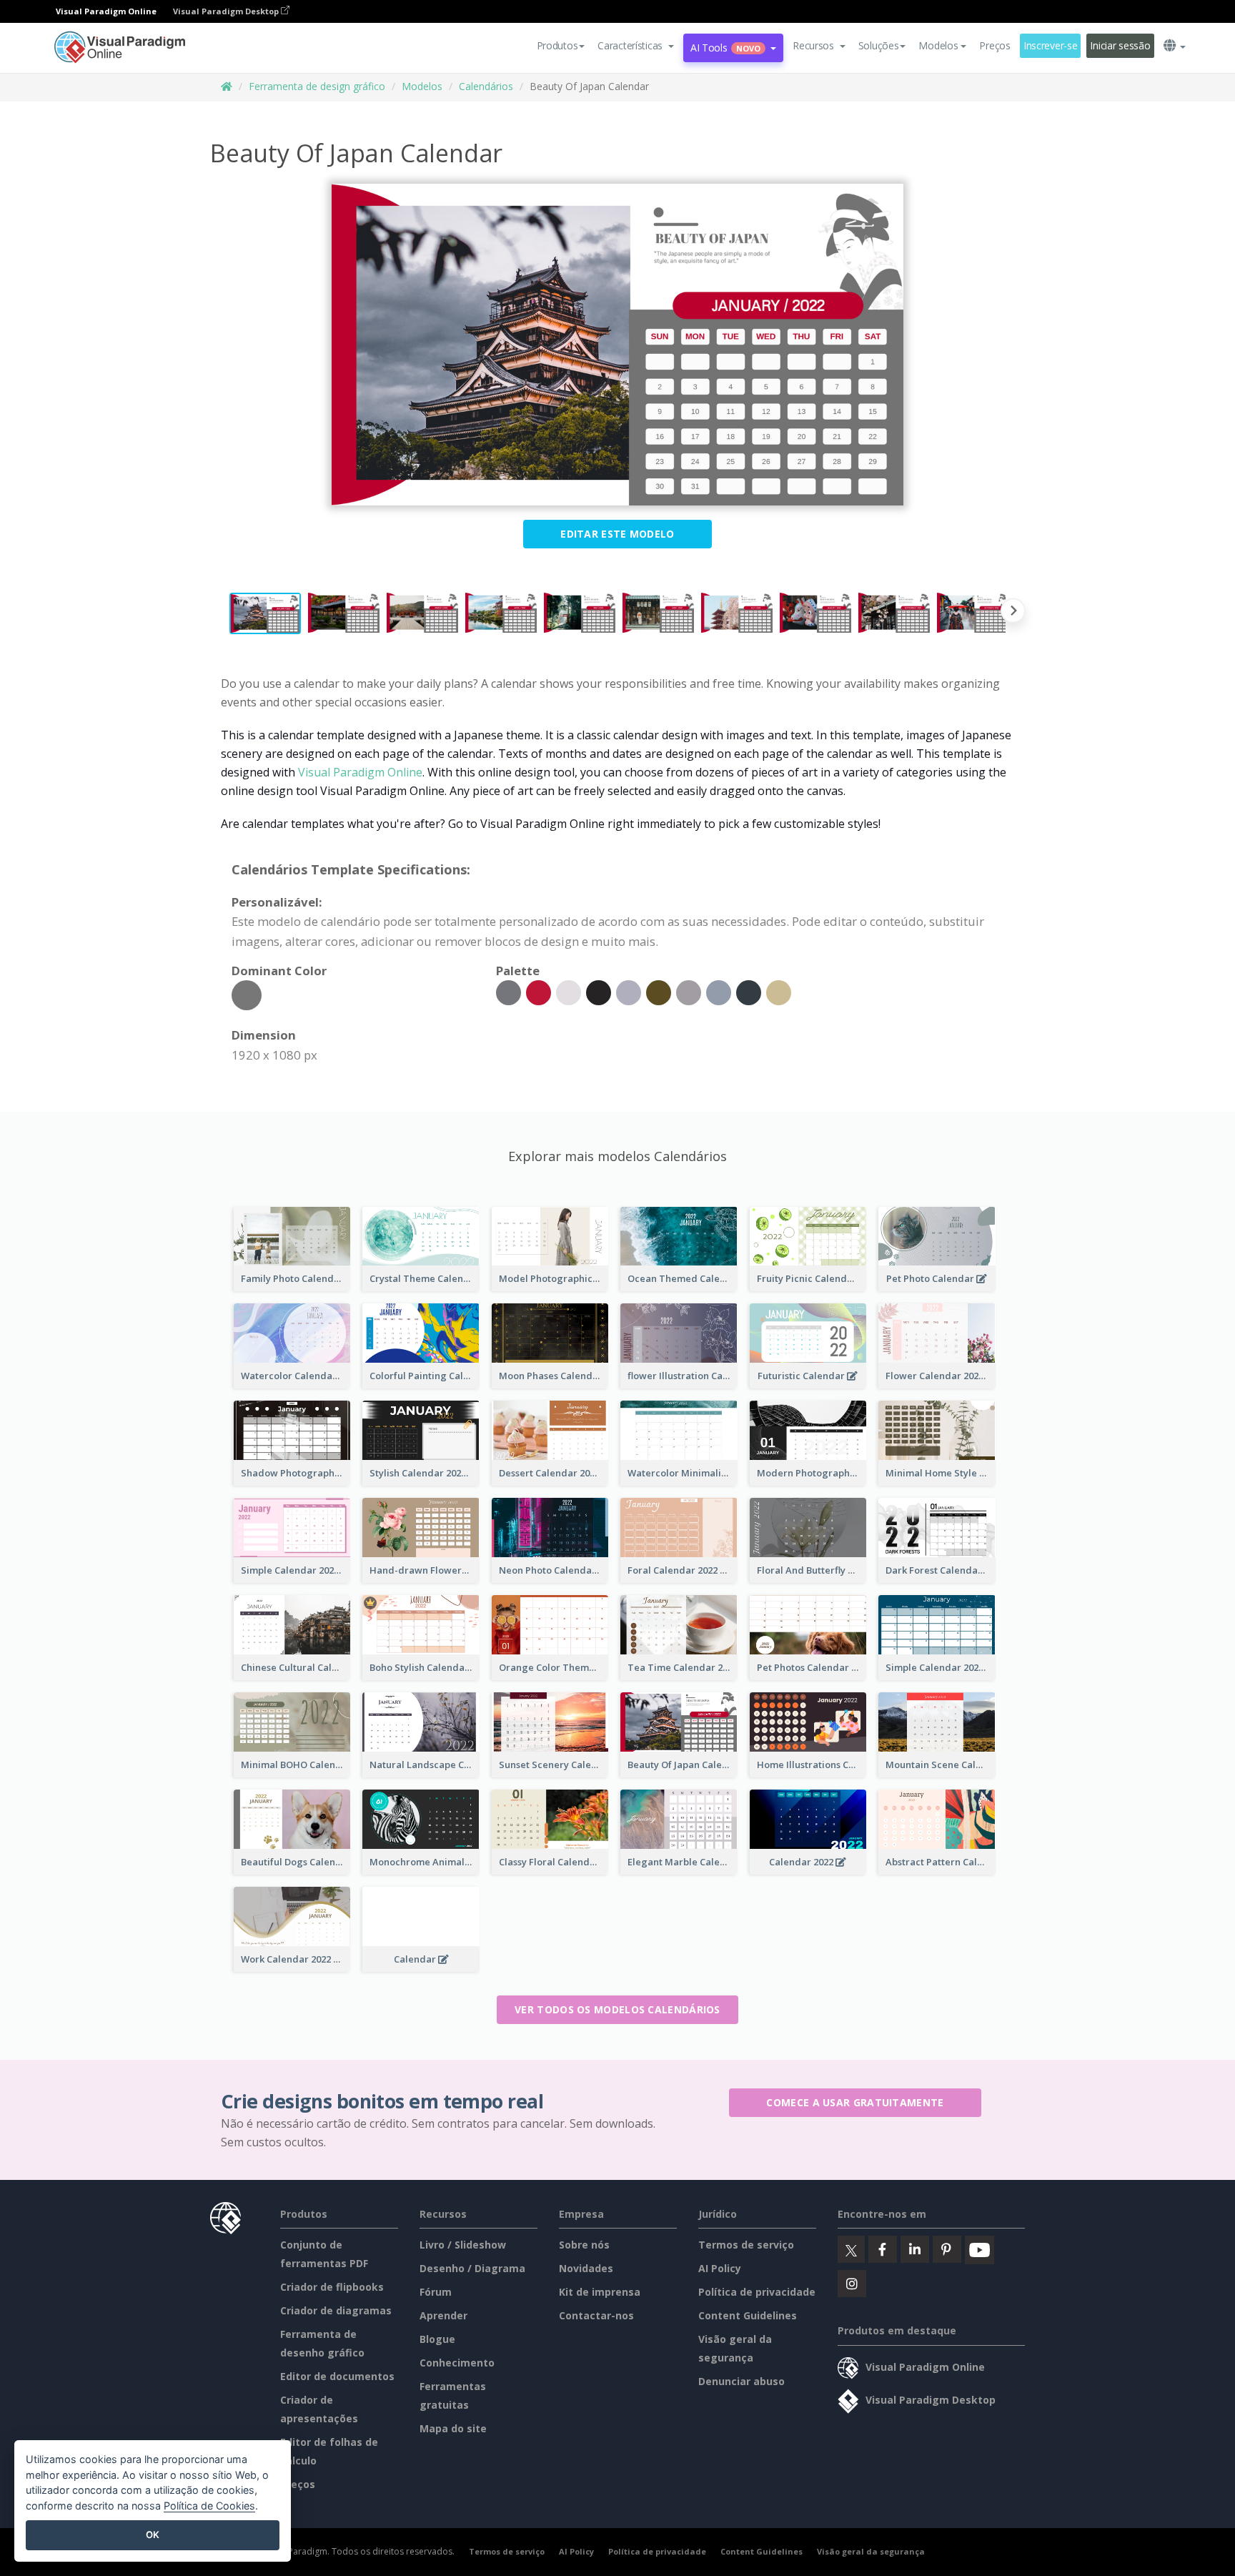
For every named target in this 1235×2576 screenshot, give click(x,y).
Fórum (436, 2292)
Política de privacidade (757, 2292)
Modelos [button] (938, 45)
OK (153, 2535)
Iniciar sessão (1120, 45)
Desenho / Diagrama (472, 2268)
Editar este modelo (617, 534)
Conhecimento (457, 2363)
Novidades (586, 2268)
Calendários (486, 86)
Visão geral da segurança (871, 2551)
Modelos (422, 86)
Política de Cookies (209, 2506)
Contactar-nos (596, 2315)
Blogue (437, 2339)
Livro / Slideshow (463, 2245)
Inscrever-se (1051, 45)
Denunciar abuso (742, 2381)
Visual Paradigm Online (360, 772)
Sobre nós (584, 2245)
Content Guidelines (748, 2315)
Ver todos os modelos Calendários (617, 2009)
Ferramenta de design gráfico (317, 86)
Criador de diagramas (336, 2310)
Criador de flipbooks (332, 2287)
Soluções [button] (879, 45)
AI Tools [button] (725, 48)
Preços (995, 45)
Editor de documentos (337, 2376)
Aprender (443, 2315)
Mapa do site (453, 2428)
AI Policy (720, 2268)
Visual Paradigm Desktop (227, 11)
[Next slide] (1013, 613)
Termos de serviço (746, 2245)
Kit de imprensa (600, 2292)
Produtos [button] (557, 45)
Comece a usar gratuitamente (855, 2102)
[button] (636, 46)
